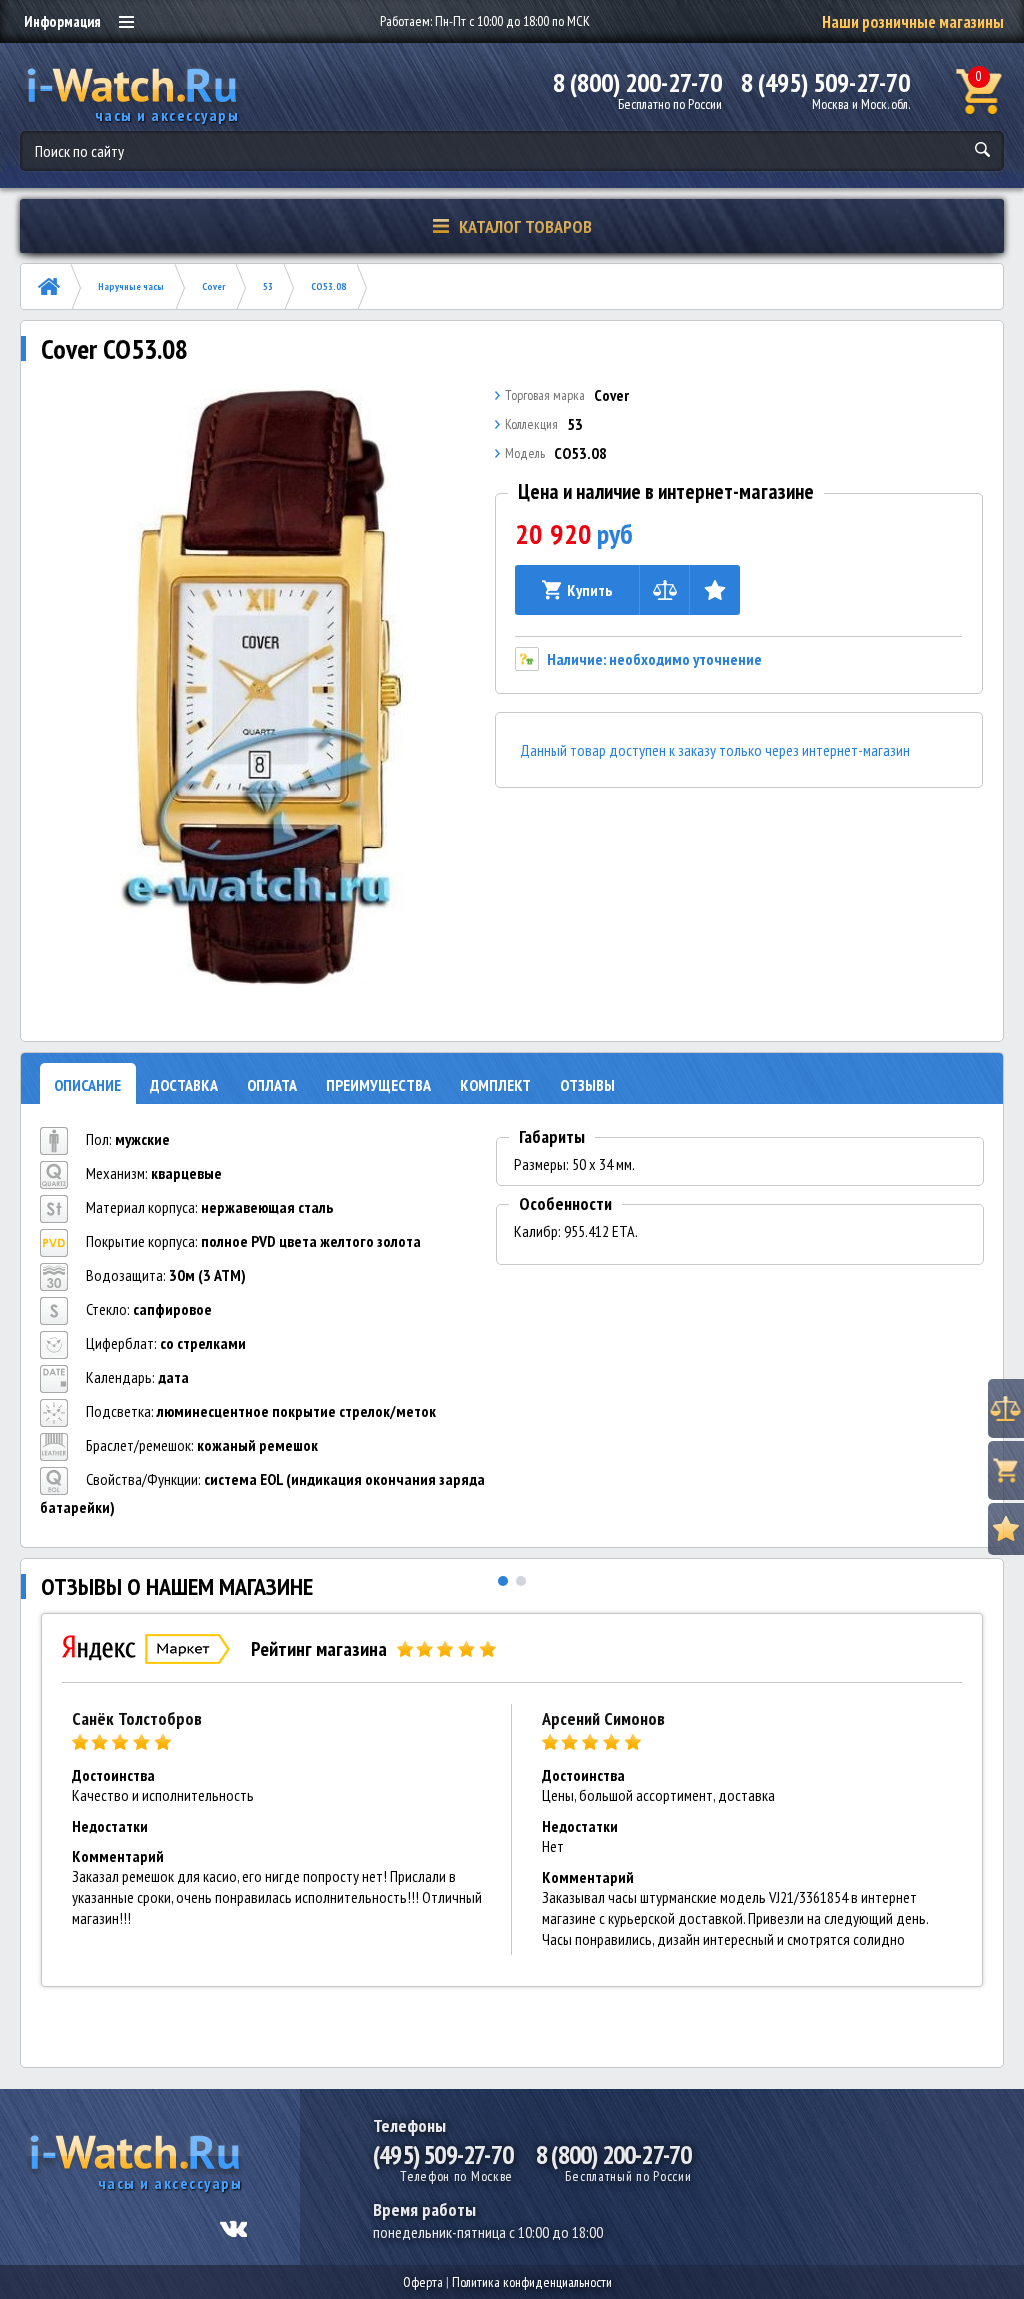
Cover (213, 286)
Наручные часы (131, 286)
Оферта (423, 2282)
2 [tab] (521, 1581)
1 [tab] (503, 1581)
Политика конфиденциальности (532, 2282)
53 (268, 286)
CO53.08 (328, 286)
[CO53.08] (262, 687)
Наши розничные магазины (913, 22)
